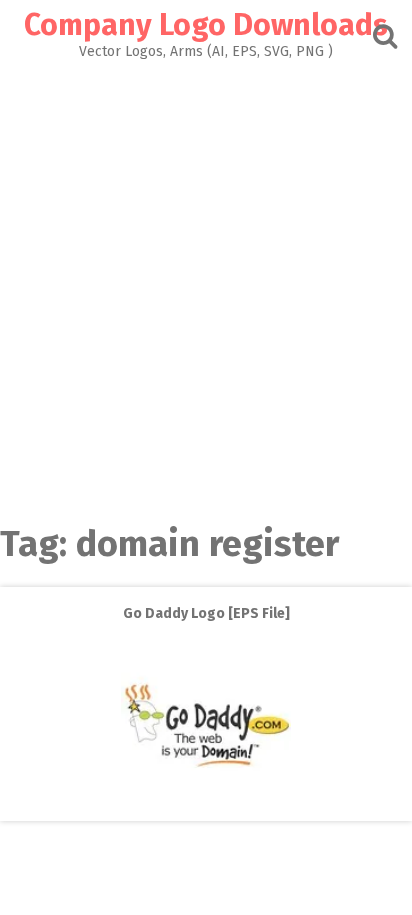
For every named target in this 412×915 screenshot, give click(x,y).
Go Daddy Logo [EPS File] (206, 613)
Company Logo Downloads (206, 25)
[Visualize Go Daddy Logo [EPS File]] (206, 806)
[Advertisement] (206, 275)
